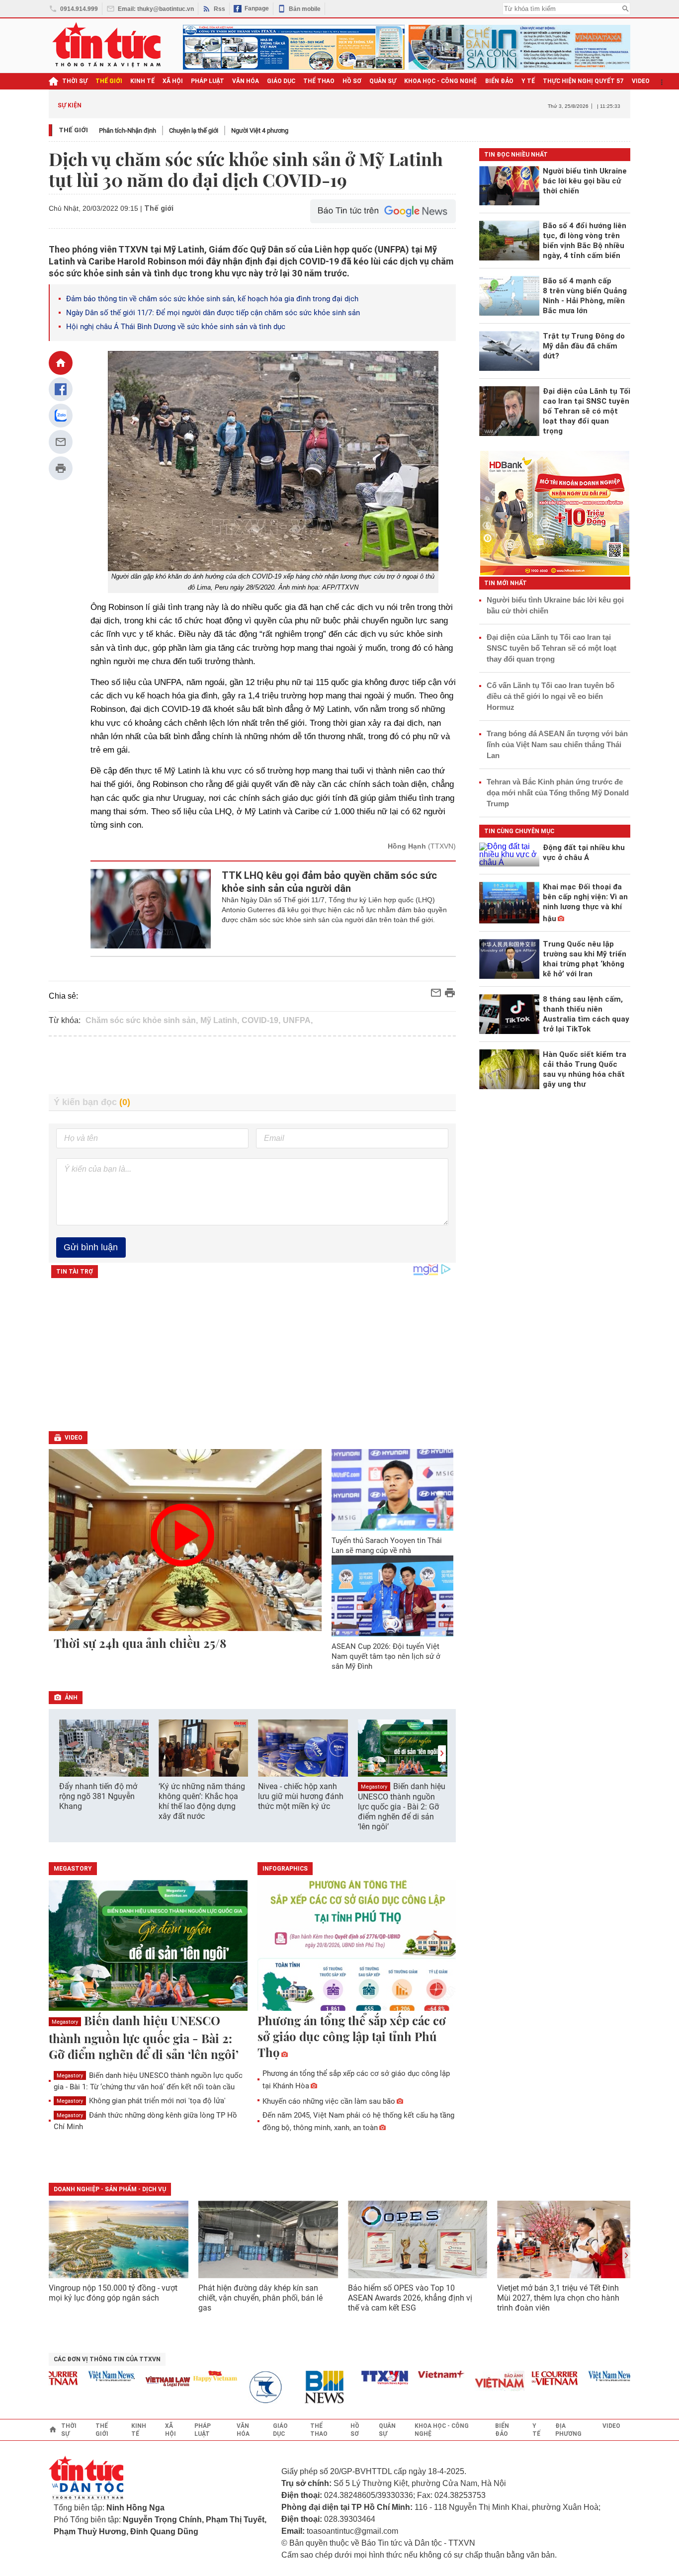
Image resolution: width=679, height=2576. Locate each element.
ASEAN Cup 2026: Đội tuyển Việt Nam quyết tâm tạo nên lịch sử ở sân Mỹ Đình (386, 1656)
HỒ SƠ (352, 81)
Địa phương (568, 2430)
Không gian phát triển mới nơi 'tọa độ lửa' (141, 2101)
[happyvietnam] (189, 2376)
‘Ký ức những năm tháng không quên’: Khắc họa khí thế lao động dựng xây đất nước (202, 1801)
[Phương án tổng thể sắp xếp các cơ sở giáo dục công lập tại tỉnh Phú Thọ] (357, 1946)
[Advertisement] (253, 1065)
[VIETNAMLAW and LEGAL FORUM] (143, 2382)
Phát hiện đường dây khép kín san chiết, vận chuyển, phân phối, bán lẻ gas (260, 2298)
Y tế (528, 81)
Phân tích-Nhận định (127, 130)
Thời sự (75, 81)
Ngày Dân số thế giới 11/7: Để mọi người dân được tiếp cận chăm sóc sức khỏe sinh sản (213, 313)
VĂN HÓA (246, 81)
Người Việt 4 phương (260, 130)
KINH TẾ (142, 81)
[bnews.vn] (303, 2387)
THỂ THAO (319, 81)
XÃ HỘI (173, 81)
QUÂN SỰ (383, 81)
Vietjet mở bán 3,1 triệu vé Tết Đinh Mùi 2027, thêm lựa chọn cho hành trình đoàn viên (558, 2298)
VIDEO (641, 81)
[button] (442, 1754)
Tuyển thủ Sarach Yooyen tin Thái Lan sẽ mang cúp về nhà (387, 1546)
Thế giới (73, 130)
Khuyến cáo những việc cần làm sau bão (329, 2101)
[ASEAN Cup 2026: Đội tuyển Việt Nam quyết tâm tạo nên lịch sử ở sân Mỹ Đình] (393, 1596)
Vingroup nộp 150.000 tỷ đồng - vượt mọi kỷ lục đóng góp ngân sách (113, 2293)
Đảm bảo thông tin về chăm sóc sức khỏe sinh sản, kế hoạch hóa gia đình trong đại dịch (212, 299)
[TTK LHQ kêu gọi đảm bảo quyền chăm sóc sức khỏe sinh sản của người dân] (151, 909)
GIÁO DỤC (281, 81)
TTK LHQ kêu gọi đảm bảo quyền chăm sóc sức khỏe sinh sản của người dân (329, 882)
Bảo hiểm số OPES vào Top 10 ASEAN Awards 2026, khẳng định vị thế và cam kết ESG (410, 2298)
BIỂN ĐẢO (499, 81)
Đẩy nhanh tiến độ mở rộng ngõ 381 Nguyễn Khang (98, 1796)
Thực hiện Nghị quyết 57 (583, 81)
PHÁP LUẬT (208, 81)
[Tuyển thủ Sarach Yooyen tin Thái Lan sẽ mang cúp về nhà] (393, 1490)
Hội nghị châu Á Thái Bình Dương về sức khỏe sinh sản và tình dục (176, 327)
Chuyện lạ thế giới (194, 130)
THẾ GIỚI (109, 81)
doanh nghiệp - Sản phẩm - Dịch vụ (110, 2189)
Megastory (374, 1787)
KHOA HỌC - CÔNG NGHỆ (441, 81)
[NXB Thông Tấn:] (246, 2387)
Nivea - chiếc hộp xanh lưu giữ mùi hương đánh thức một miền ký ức (301, 1796)
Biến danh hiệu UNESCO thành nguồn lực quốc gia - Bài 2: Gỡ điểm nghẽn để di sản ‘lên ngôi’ (402, 1806)
